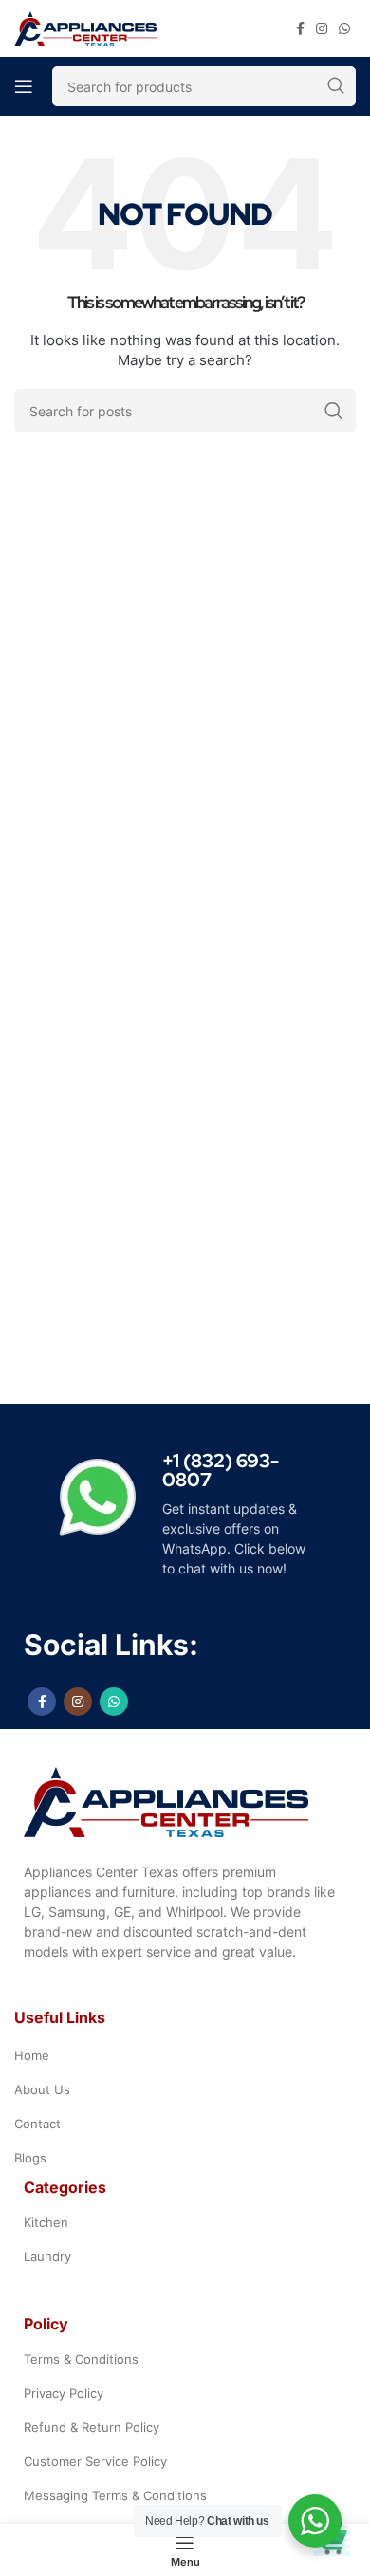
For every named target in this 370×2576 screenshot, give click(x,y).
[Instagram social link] (322, 29)
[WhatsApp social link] (344, 29)
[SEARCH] (334, 411)
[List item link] (185, 2056)
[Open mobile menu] (24, 86)
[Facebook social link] (300, 29)
